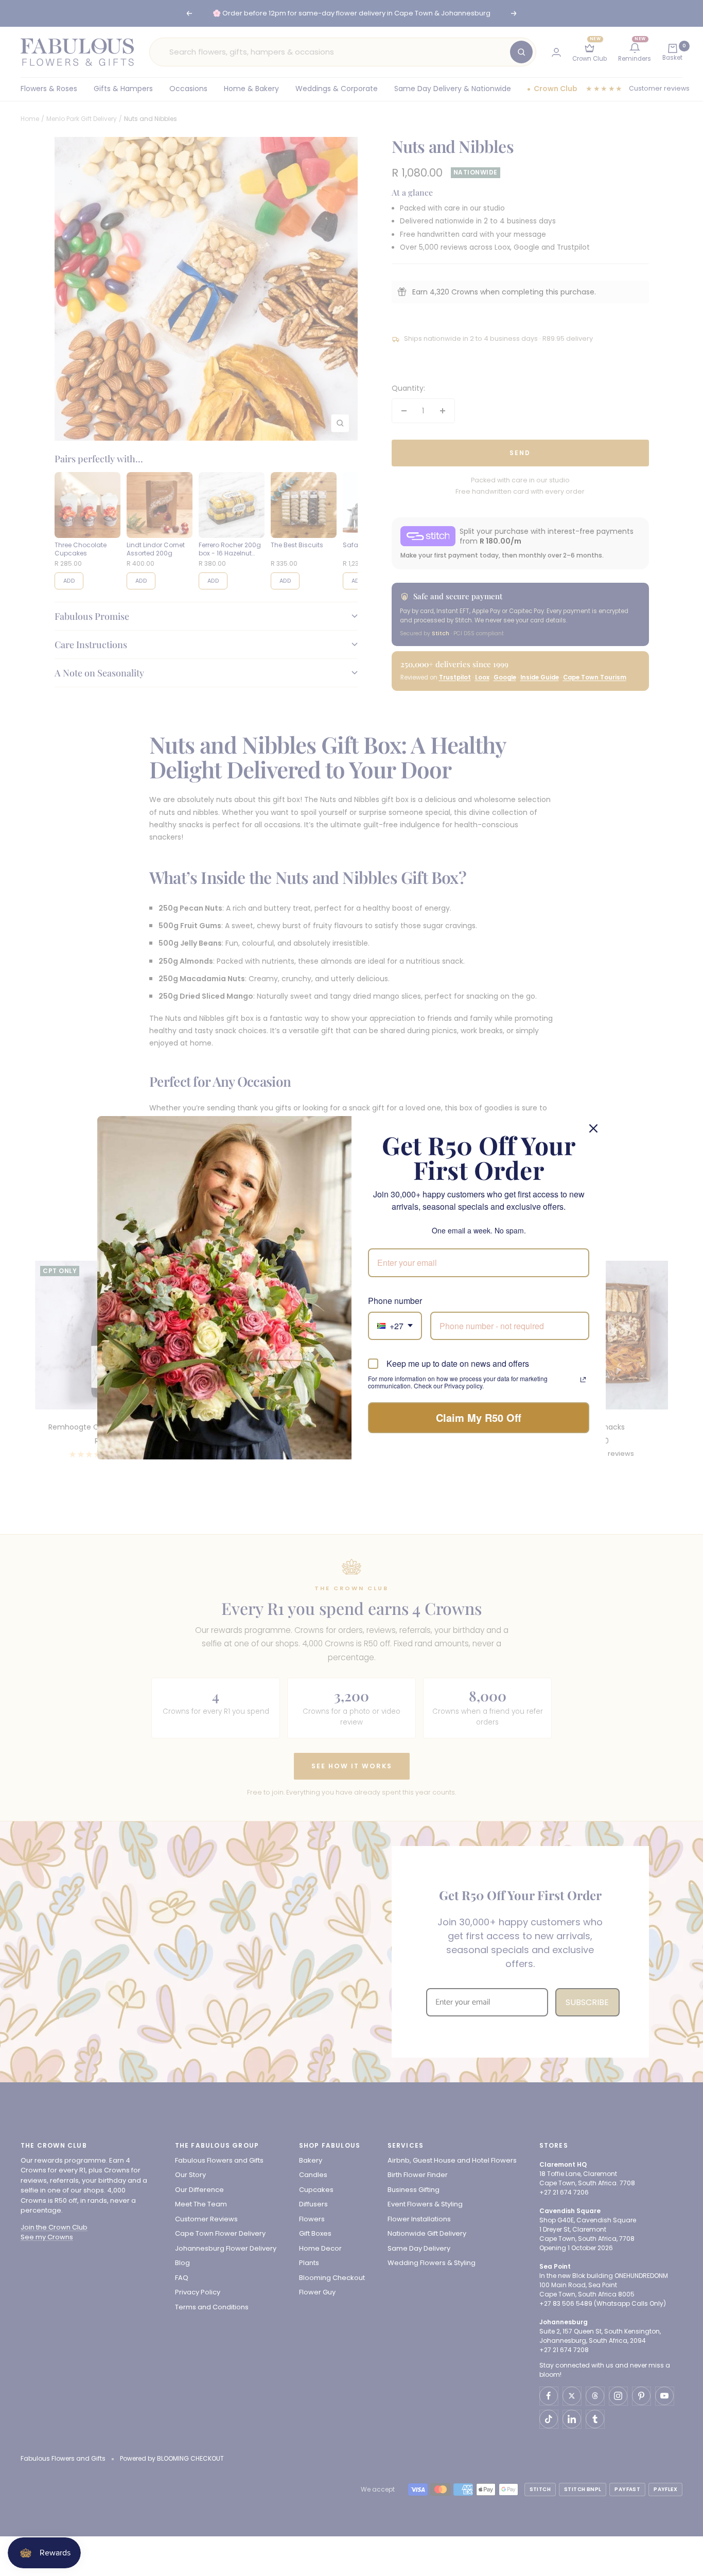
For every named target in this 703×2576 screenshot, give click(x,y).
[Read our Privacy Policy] (583, 1380)
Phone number (395, 1301)
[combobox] (395, 1326)
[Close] (593, 1128)
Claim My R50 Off (479, 1417)
